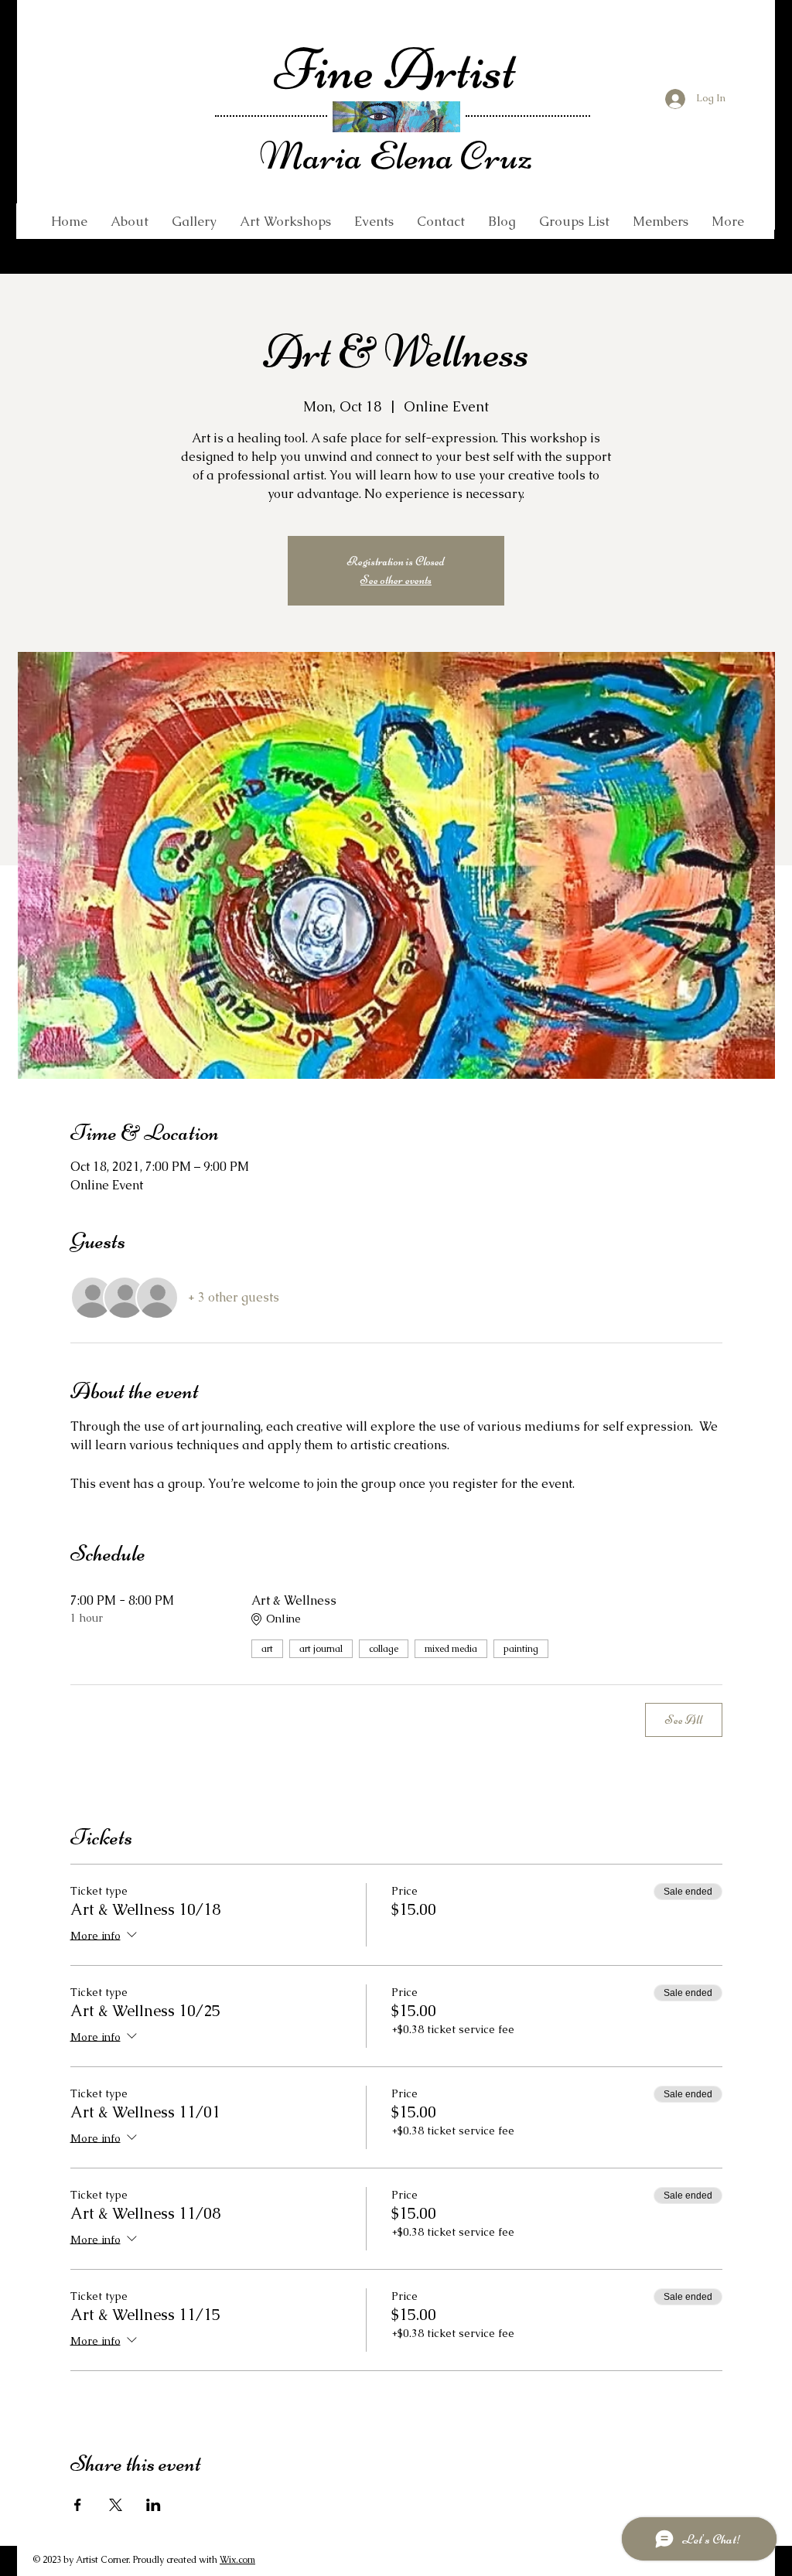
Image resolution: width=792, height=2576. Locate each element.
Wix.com (237, 2560)
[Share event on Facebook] (78, 2505)
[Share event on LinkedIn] (154, 2505)
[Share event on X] (116, 2505)
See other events (396, 580)
